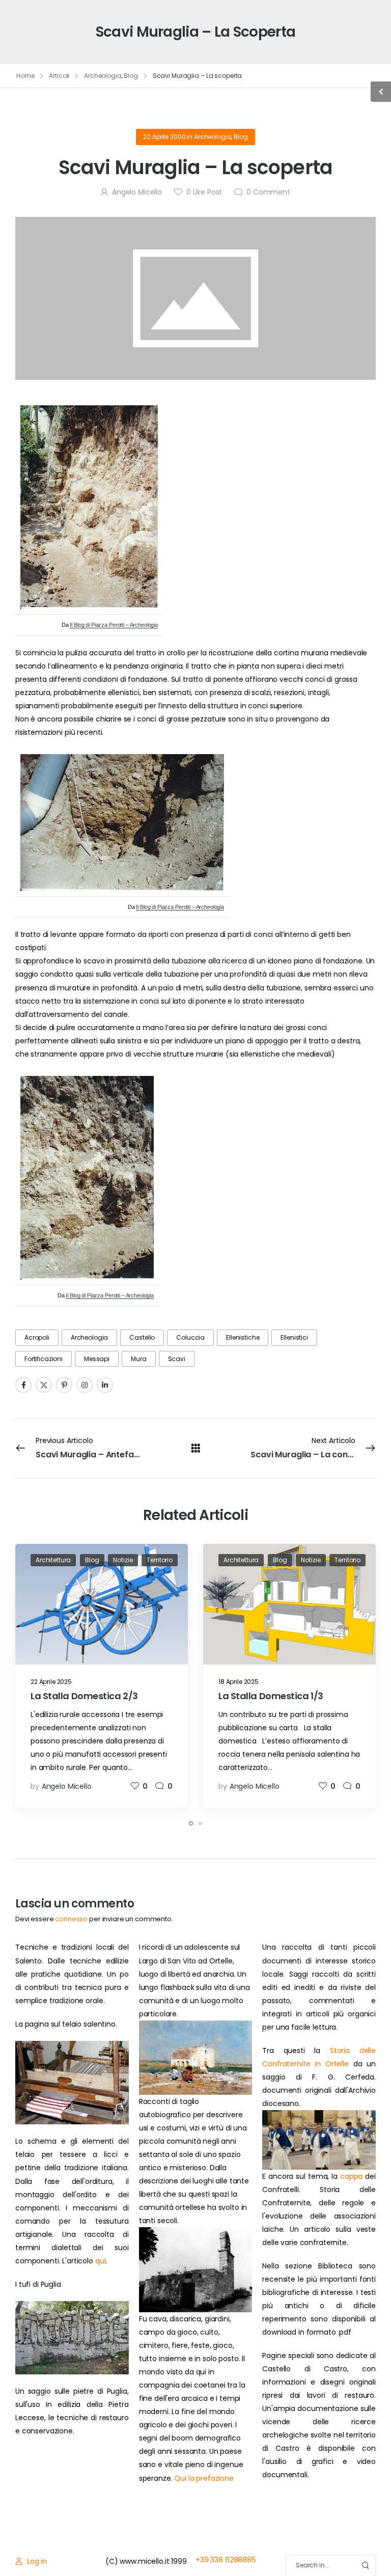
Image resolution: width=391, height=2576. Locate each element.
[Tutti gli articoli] (196, 1448)
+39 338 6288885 (226, 2560)
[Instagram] (85, 1385)
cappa (351, 2176)
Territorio (160, 1560)
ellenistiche (243, 1337)
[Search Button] (365, 2566)
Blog (131, 76)
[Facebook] (23, 1385)
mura (138, 1359)
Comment (268, 192)
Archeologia (103, 76)
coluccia (190, 1337)
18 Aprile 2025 (239, 1682)
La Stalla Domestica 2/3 (84, 1696)
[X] (44, 1385)
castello (142, 1337)
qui (101, 2261)
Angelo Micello (137, 192)
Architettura (53, 1560)
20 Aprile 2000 (164, 137)
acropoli (37, 1337)
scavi (177, 1359)
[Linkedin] (105, 1385)
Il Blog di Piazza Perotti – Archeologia (114, 625)
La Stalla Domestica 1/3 (271, 1696)
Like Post (204, 192)
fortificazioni (44, 1359)
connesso (71, 1919)
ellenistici (294, 1337)
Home (25, 76)
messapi (97, 1359)
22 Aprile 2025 (51, 1682)
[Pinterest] (64, 1385)
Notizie (123, 1560)
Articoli (59, 76)
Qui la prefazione (204, 2478)
